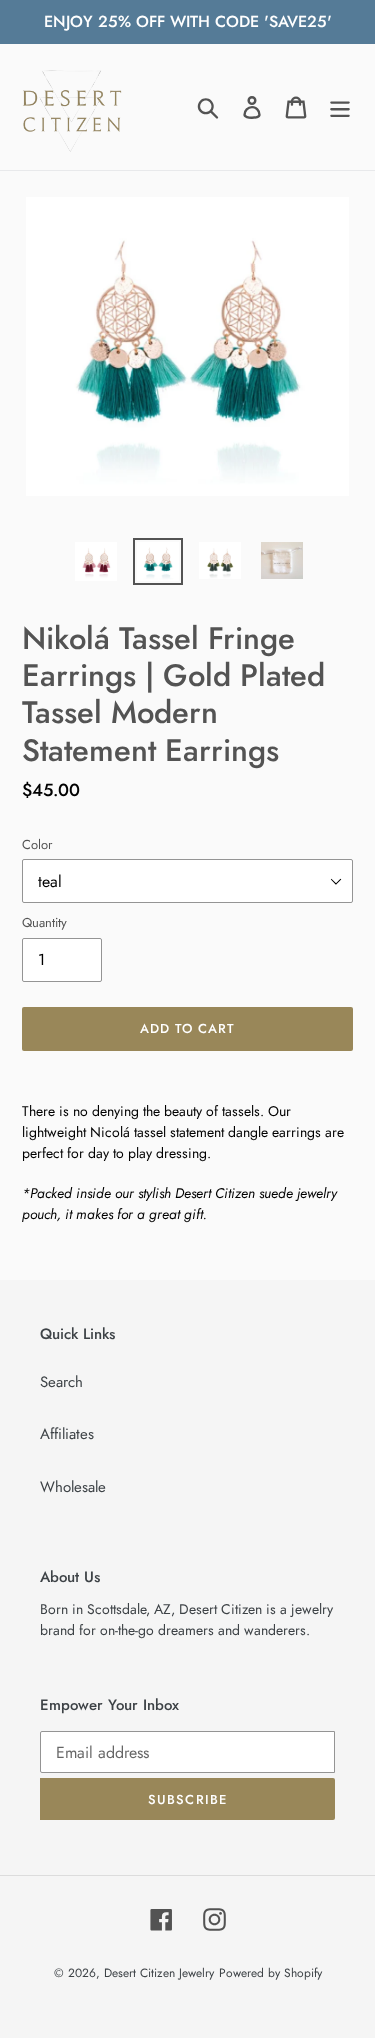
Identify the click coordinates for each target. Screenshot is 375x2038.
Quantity (44, 922)
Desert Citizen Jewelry (159, 1973)
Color (37, 844)
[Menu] (340, 107)
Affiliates (67, 1434)
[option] (96, 561)
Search (61, 1382)
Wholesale (73, 1487)
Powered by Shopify (270, 1973)
